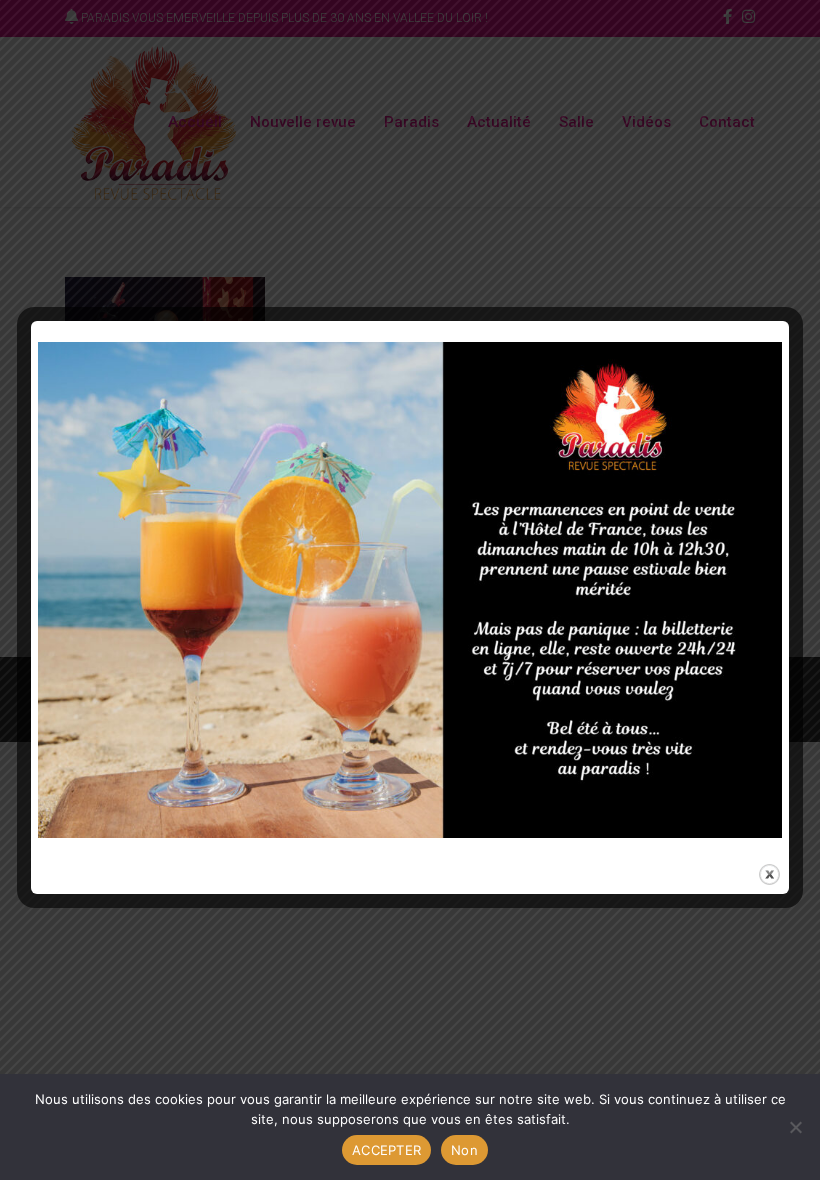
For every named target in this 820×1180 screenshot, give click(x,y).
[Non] (795, 1127)
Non (464, 1150)
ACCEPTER (386, 1150)
